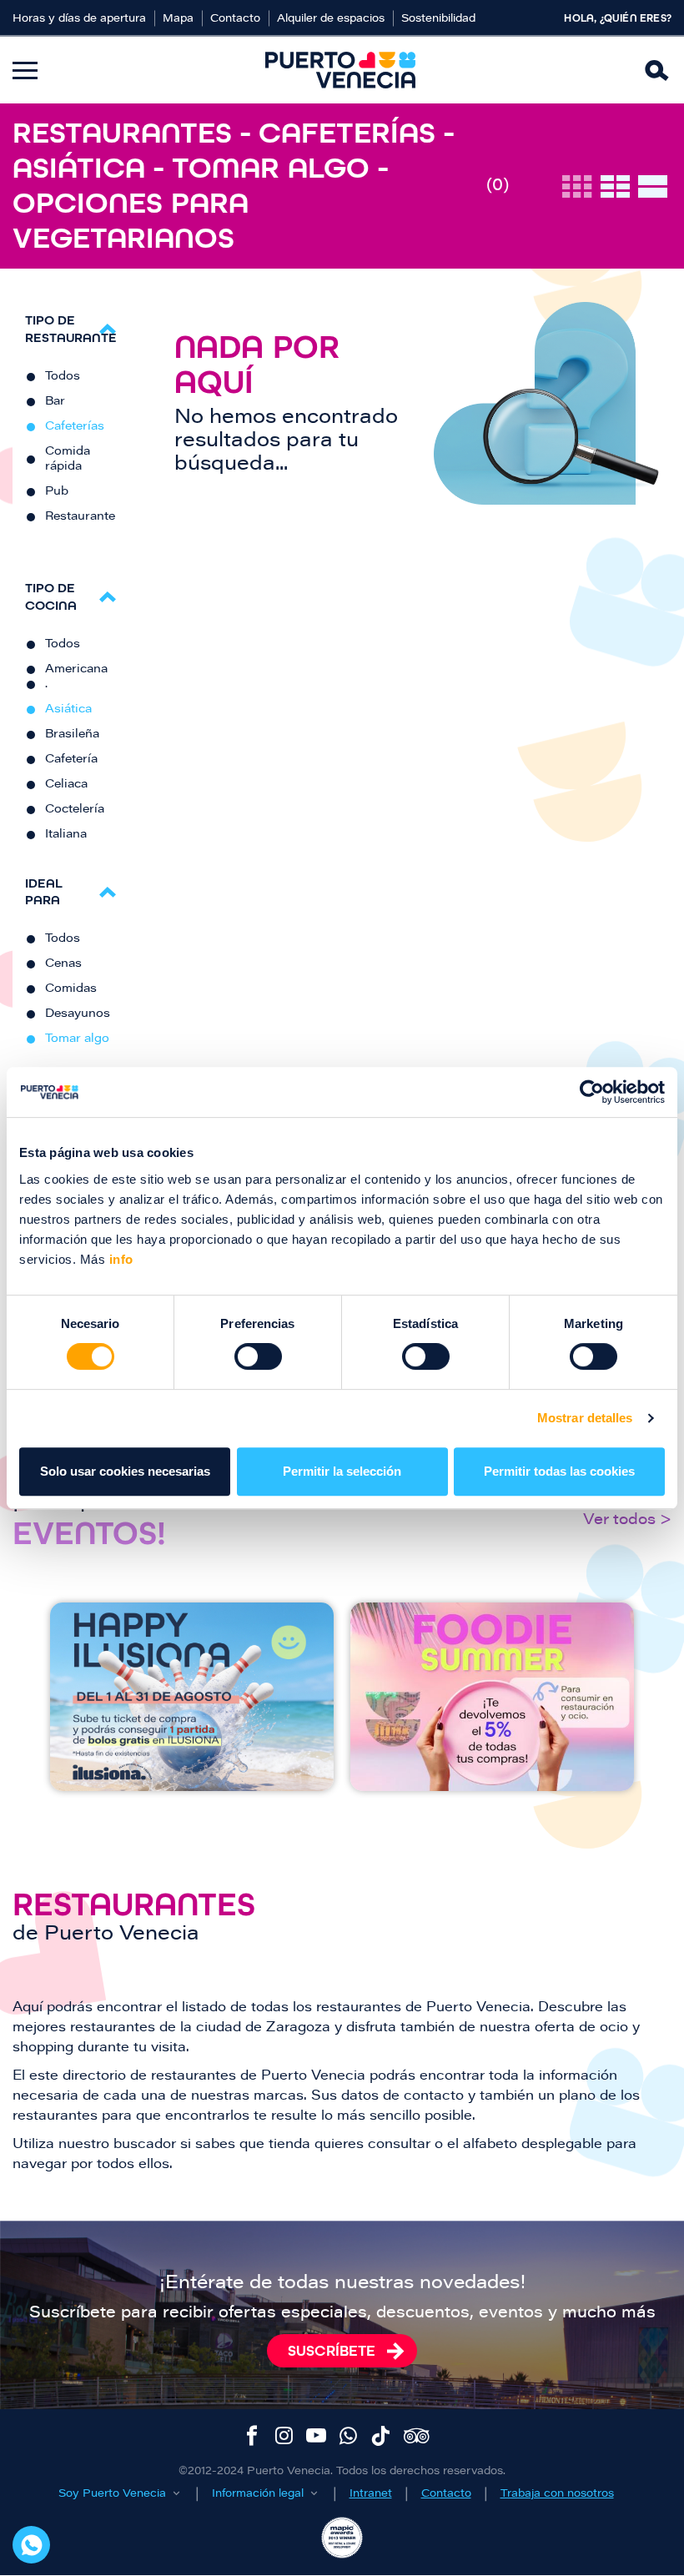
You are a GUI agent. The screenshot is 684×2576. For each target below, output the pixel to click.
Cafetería (71, 760)
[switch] (258, 1356)
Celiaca (66, 785)
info (119, 1259)
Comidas (71, 989)
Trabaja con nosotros (557, 2494)
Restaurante (80, 517)
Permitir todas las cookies (559, 1471)
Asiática (68, 710)
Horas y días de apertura (79, 19)
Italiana (66, 835)
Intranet (371, 2494)
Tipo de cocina (51, 596)
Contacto (235, 19)
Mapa (178, 19)
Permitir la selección (342, 1471)
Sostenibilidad (438, 19)
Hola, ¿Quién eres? (618, 18)
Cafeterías (75, 427)
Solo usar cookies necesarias (125, 1471)
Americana (76, 670)
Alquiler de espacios (331, 19)
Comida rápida (68, 460)
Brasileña (72, 735)
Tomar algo (77, 1039)
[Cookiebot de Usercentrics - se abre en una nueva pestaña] (592, 1092)
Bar (55, 402)
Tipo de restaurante (71, 329)
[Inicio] (340, 70)
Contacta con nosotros (31, 2545)
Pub (57, 492)
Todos (63, 377)
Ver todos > (627, 1521)
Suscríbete (332, 2351)
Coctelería (75, 810)
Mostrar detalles (585, 1418)
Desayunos (78, 1014)
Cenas (63, 964)
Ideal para (44, 892)
